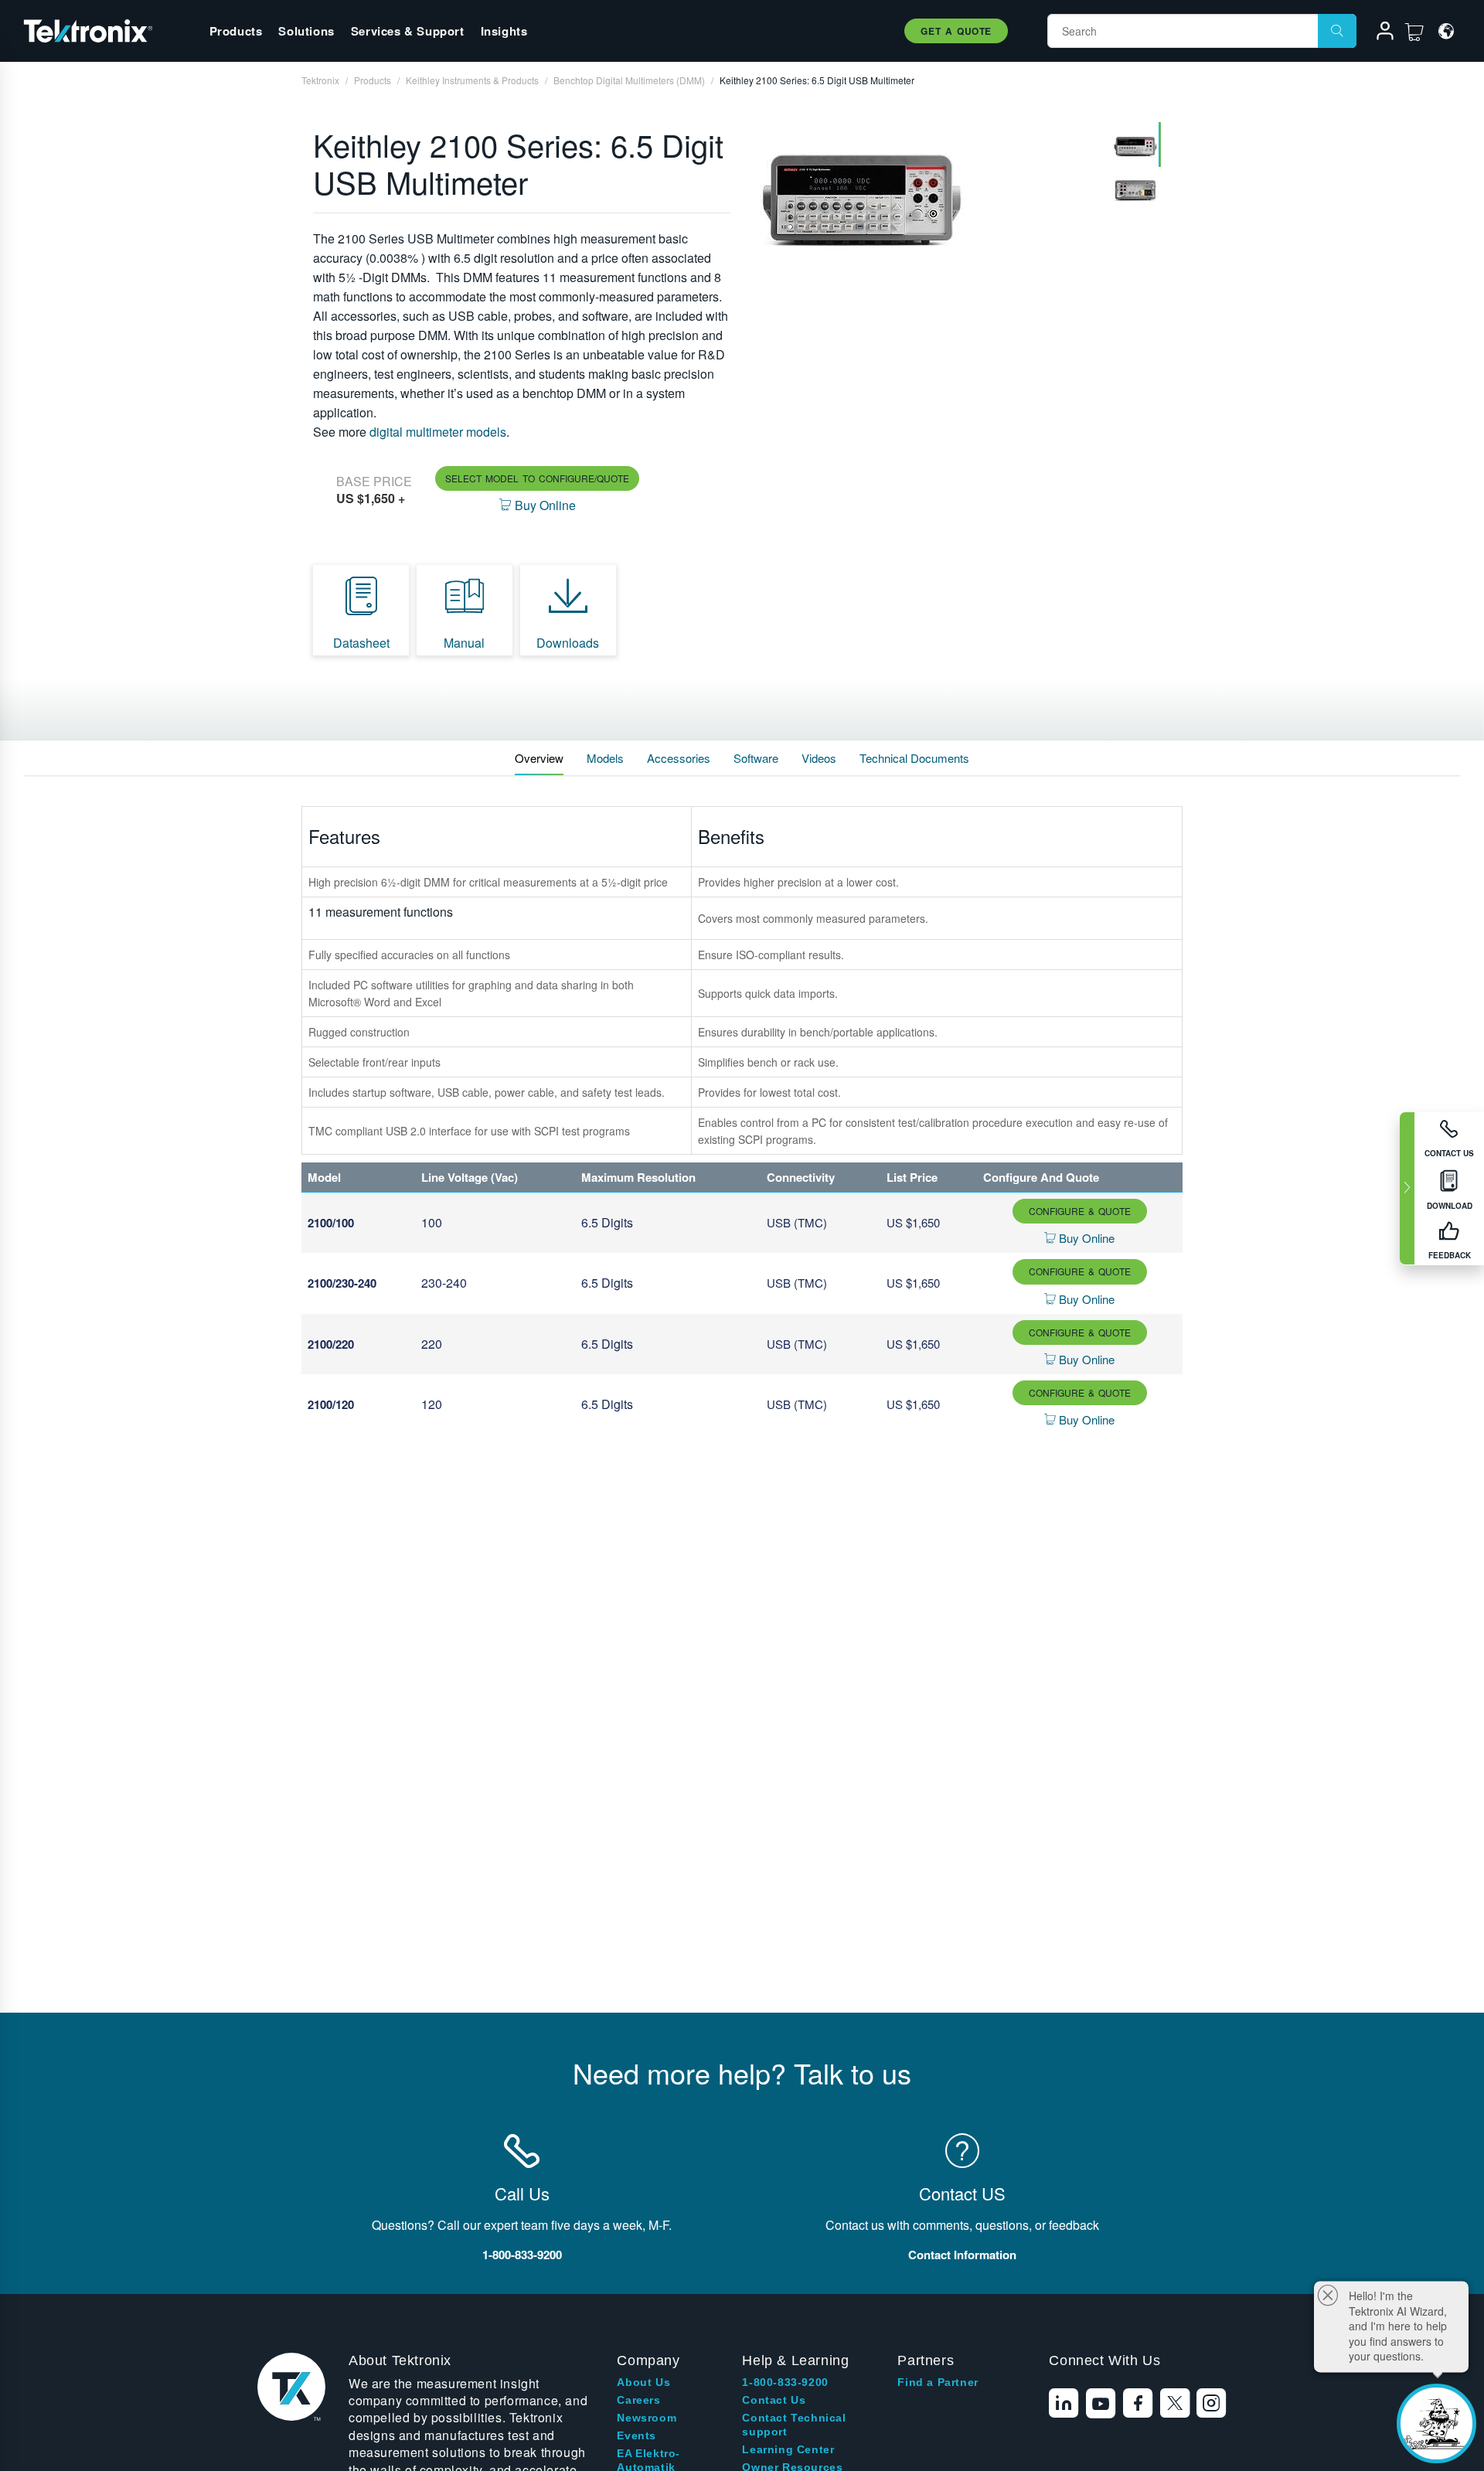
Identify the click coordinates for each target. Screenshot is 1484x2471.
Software (756, 758)
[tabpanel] (925, 196)
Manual (464, 643)
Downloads (568, 643)
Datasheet (361, 643)
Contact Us (774, 2400)
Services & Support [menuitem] (408, 31)
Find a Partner (938, 2382)
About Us (643, 2382)
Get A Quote (956, 31)
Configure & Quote (1080, 1211)
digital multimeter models (438, 432)
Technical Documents (914, 758)
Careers (638, 2400)
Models (605, 758)
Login (1378, 33)
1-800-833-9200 (785, 2382)
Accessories (679, 758)
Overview (539, 758)
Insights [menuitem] (504, 31)
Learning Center (788, 2449)
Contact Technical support (794, 2425)
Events (636, 2435)
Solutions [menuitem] (306, 31)
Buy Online (1085, 1238)
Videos (819, 758)
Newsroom (647, 2418)
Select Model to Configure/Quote (537, 478)
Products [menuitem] (236, 31)
